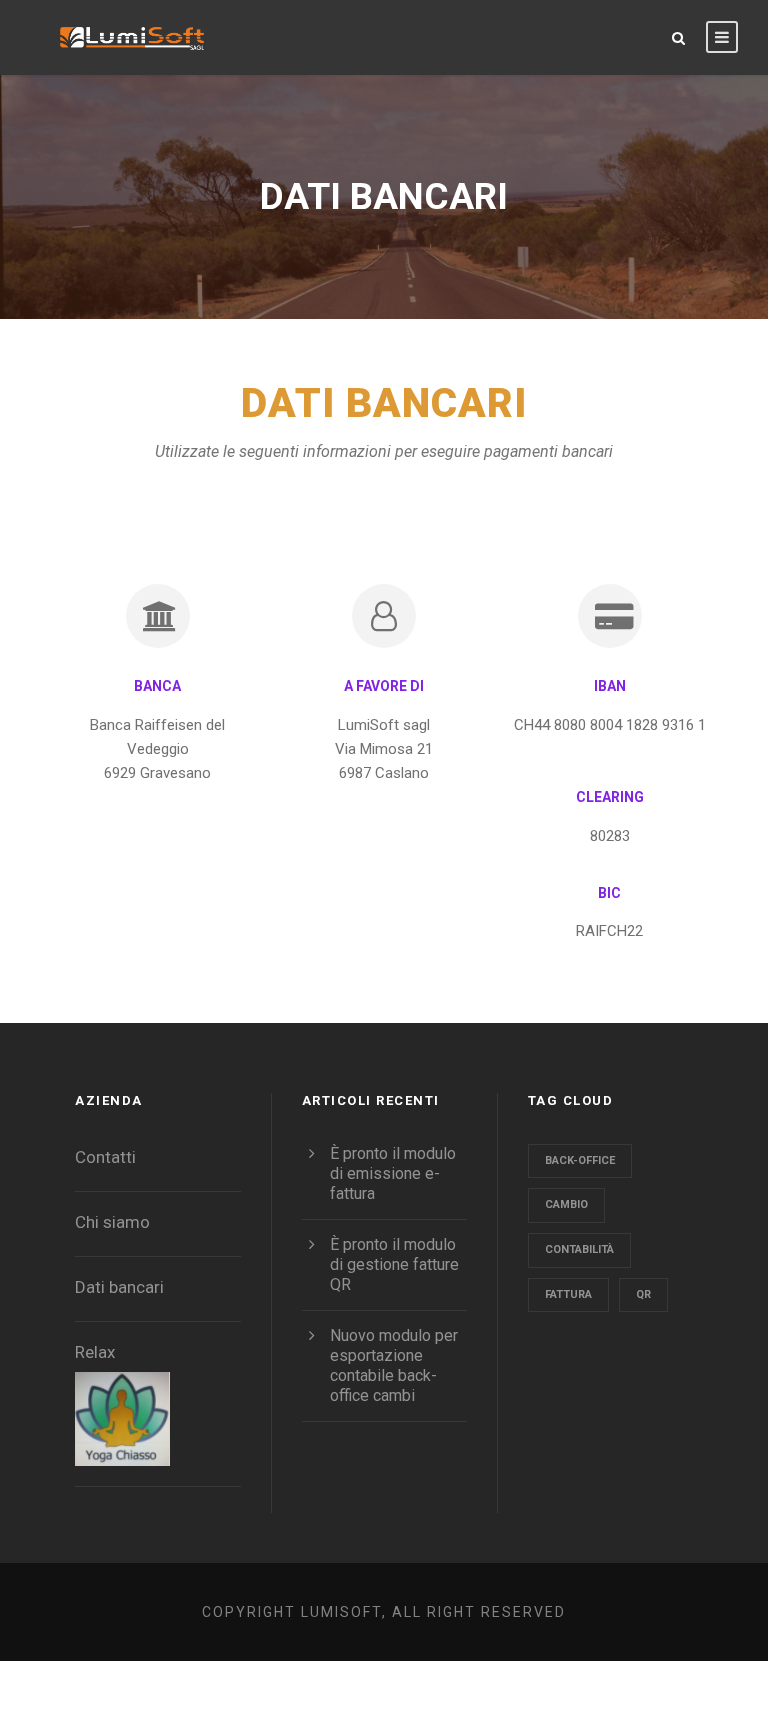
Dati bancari (119, 1287)
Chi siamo (112, 1222)
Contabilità (579, 1249)
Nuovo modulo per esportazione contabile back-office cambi (394, 1365)
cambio (566, 1204)
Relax (95, 1352)
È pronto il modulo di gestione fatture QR (394, 1264)
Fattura (568, 1294)
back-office (580, 1160)
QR (643, 1294)
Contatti (105, 1157)
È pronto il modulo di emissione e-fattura (393, 1173)
